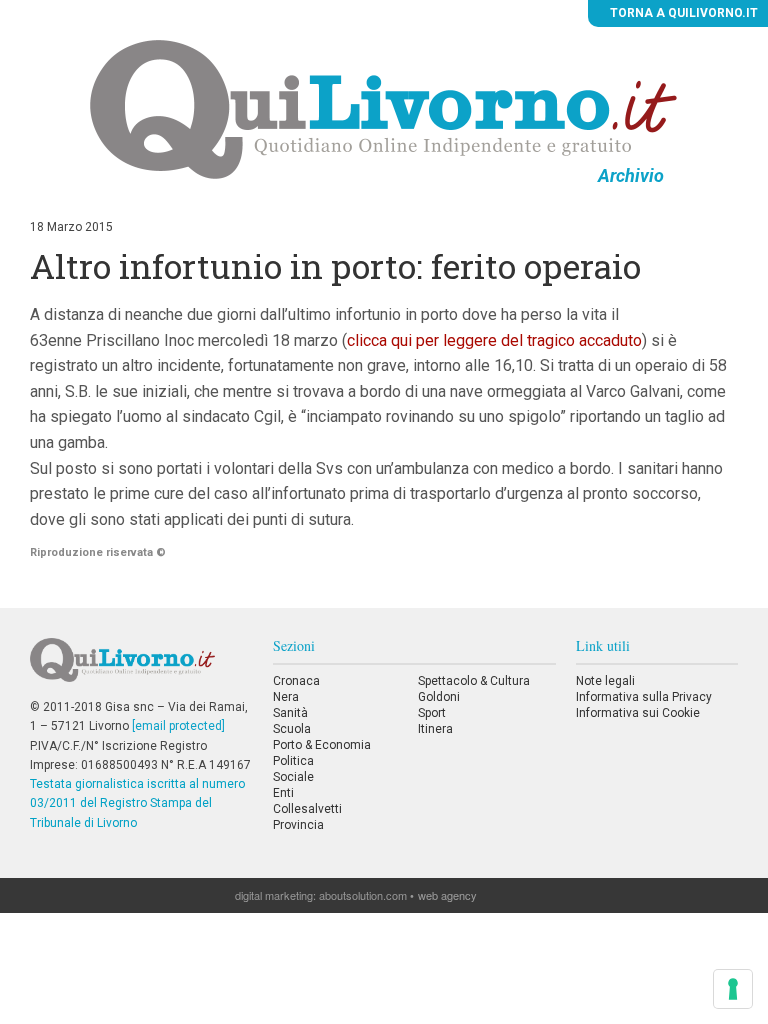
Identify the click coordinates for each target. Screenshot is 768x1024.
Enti (283, 793)
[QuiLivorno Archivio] (383, 109)
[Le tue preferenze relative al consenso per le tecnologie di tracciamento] (733, 989)
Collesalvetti (307, 809)
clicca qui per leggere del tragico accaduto (494, 340)
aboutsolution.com (363, 895)
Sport (432, 713)
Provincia (298, 825)
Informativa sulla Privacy (644, 697)
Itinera (435, 729)
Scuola (292, 729)
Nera (286, 697)
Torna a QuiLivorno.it (682, 13)
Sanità (290, 713)
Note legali (605, 681)
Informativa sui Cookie (638, 713)
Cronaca (296, 681)
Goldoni (439, 697)
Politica (293, 761)
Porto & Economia (322, 745)
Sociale (293, 777)
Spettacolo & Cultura (474, 681)
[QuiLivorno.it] (141, 668)
